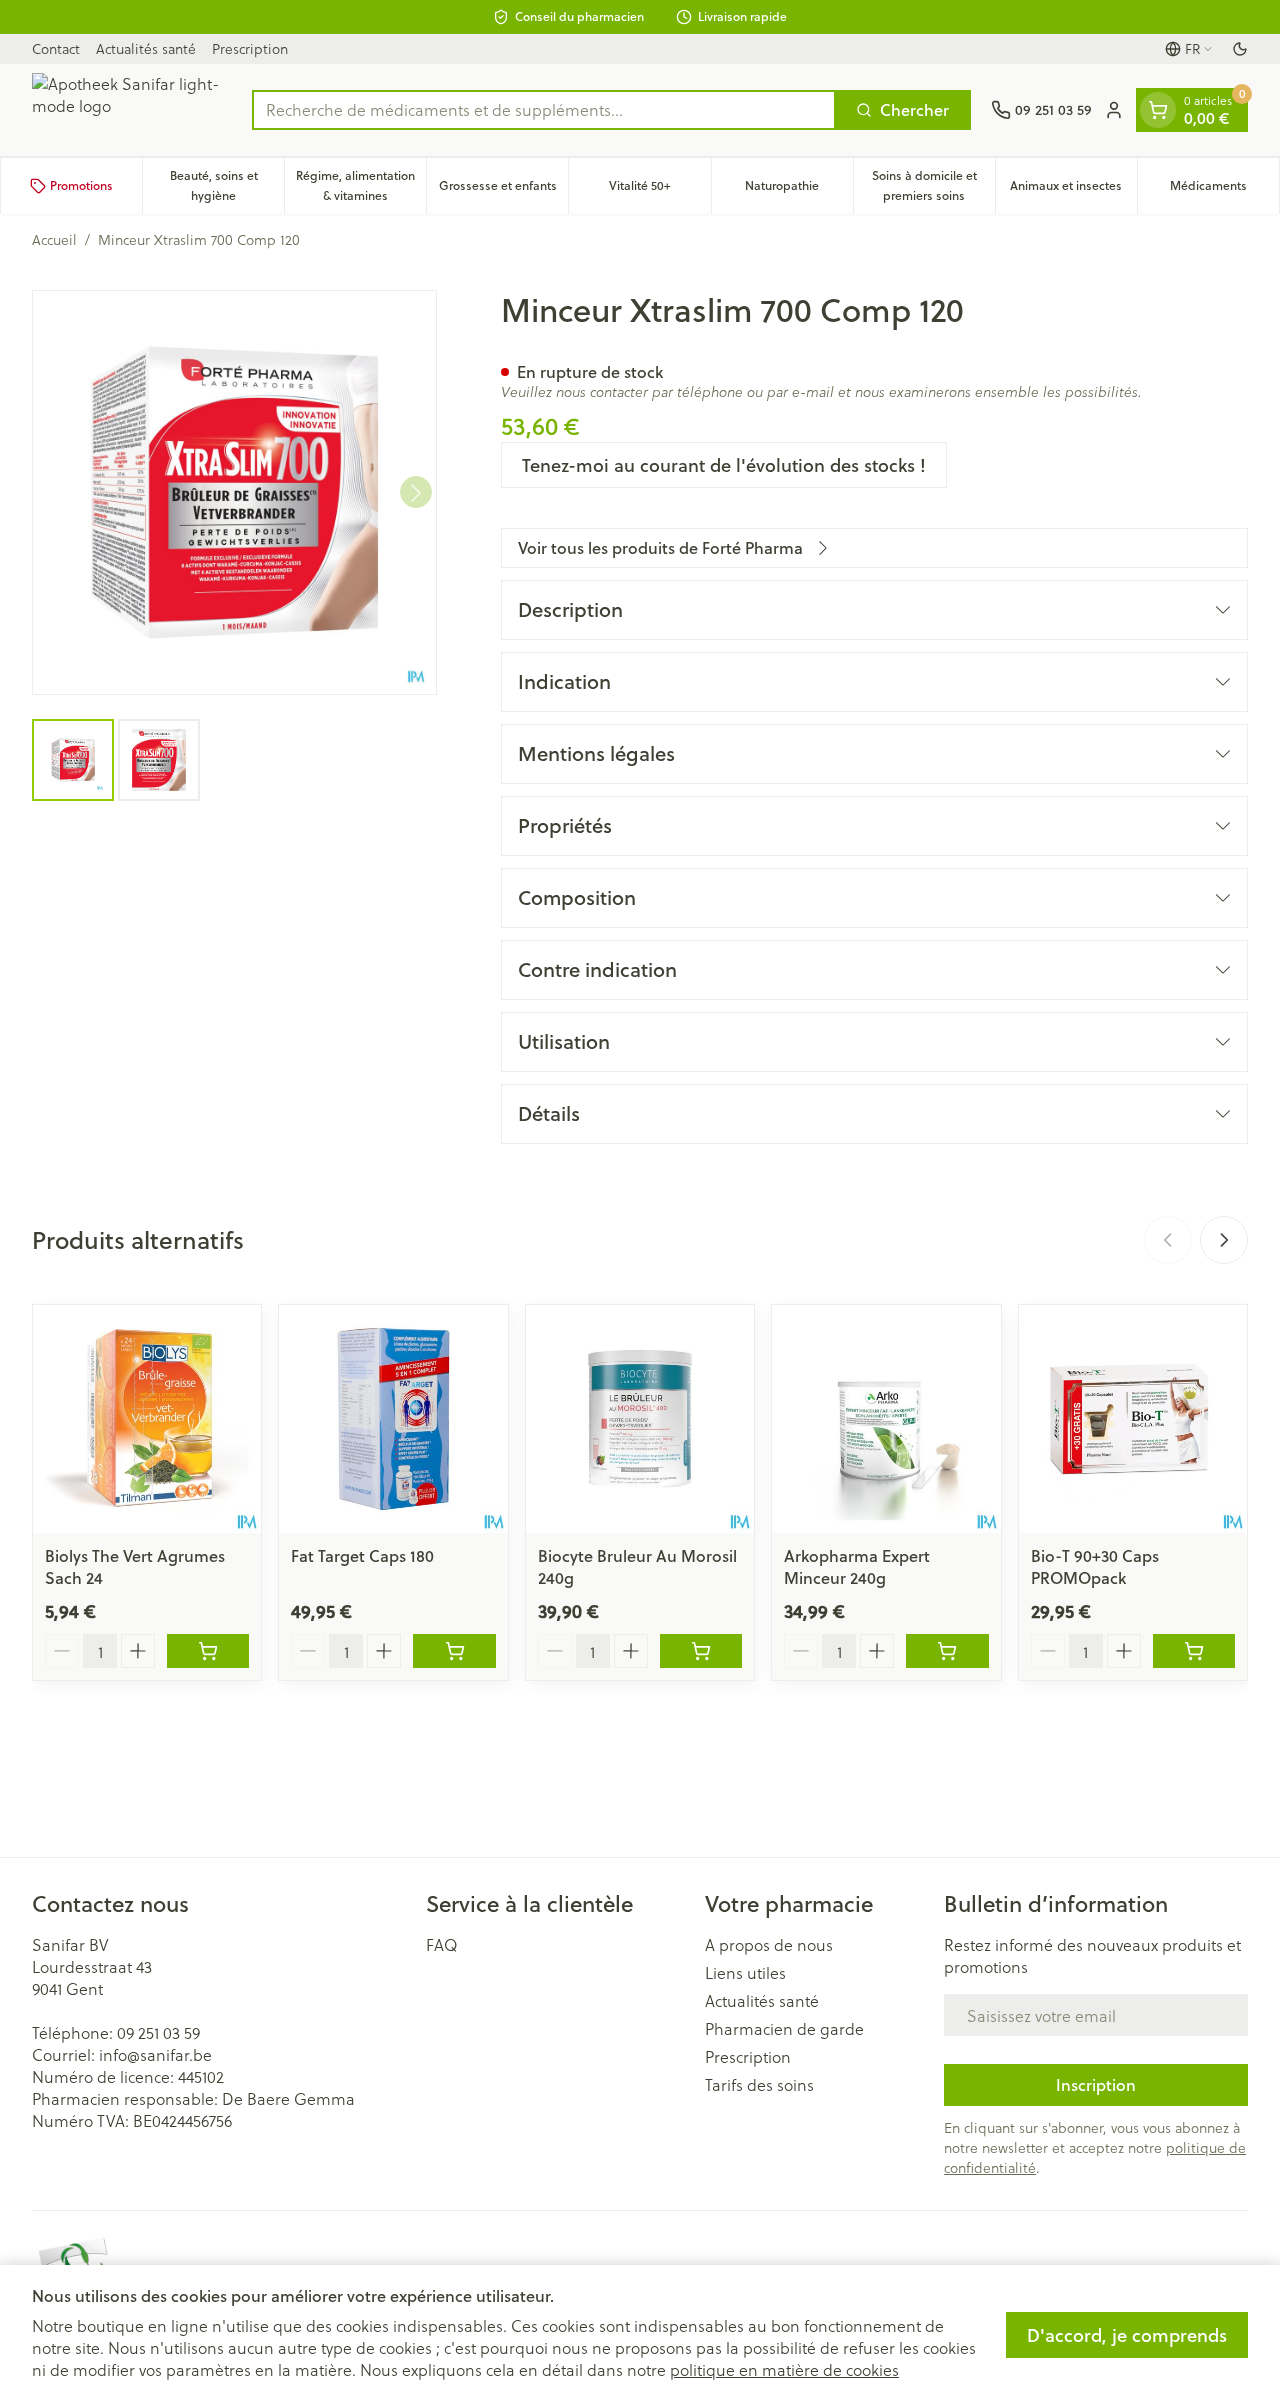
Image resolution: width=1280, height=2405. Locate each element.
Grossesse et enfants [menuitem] (503, 190)
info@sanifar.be (155, 2054)
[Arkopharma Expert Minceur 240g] (886, 1419)
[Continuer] (416, 493)
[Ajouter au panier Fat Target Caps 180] (454, 1651)
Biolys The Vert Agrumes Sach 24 (135, 1566)
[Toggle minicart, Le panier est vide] (1158, 110)
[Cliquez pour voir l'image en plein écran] (234, 492)
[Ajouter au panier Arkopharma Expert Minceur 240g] (947, 1651)
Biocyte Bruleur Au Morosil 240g (637, 1566)
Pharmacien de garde (784, 2029)
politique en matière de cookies (784, 2369)
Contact (56, 48)
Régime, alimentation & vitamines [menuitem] (361, 185)
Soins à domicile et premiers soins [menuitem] (933, 185)
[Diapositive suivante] (1224, 1240)
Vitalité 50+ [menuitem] (659, 190)
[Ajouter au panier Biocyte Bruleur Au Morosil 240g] (701, 1651)
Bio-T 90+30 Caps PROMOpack (1095, 1566)
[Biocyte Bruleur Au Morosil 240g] (640, 1419)
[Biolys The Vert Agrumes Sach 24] (147, 1419)
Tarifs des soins (759, 2085)
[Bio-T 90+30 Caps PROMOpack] (1133, 1419)
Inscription (1096, 2084)
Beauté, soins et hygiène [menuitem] (227, 185)
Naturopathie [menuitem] (799, 190)
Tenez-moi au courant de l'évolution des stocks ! (724, 465)
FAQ (442, 1945)
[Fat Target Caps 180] (393, 1419)
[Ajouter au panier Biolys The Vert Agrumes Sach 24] (208, 1651)
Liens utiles (745, 1973)
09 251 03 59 (158, 2032)
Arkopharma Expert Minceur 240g (857, 1566)
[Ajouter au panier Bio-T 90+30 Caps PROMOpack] (1194, 1651)
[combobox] (544, 110)
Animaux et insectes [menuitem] (1073, 190)
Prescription (250, 48)
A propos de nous (769, 1945)
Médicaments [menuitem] (1224, 190)
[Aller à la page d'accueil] (132, 110)
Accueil (54, 240)
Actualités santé (146, 48)
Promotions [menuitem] (81, 185)
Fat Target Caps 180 (362, 1555)
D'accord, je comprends (1127, 2335)
